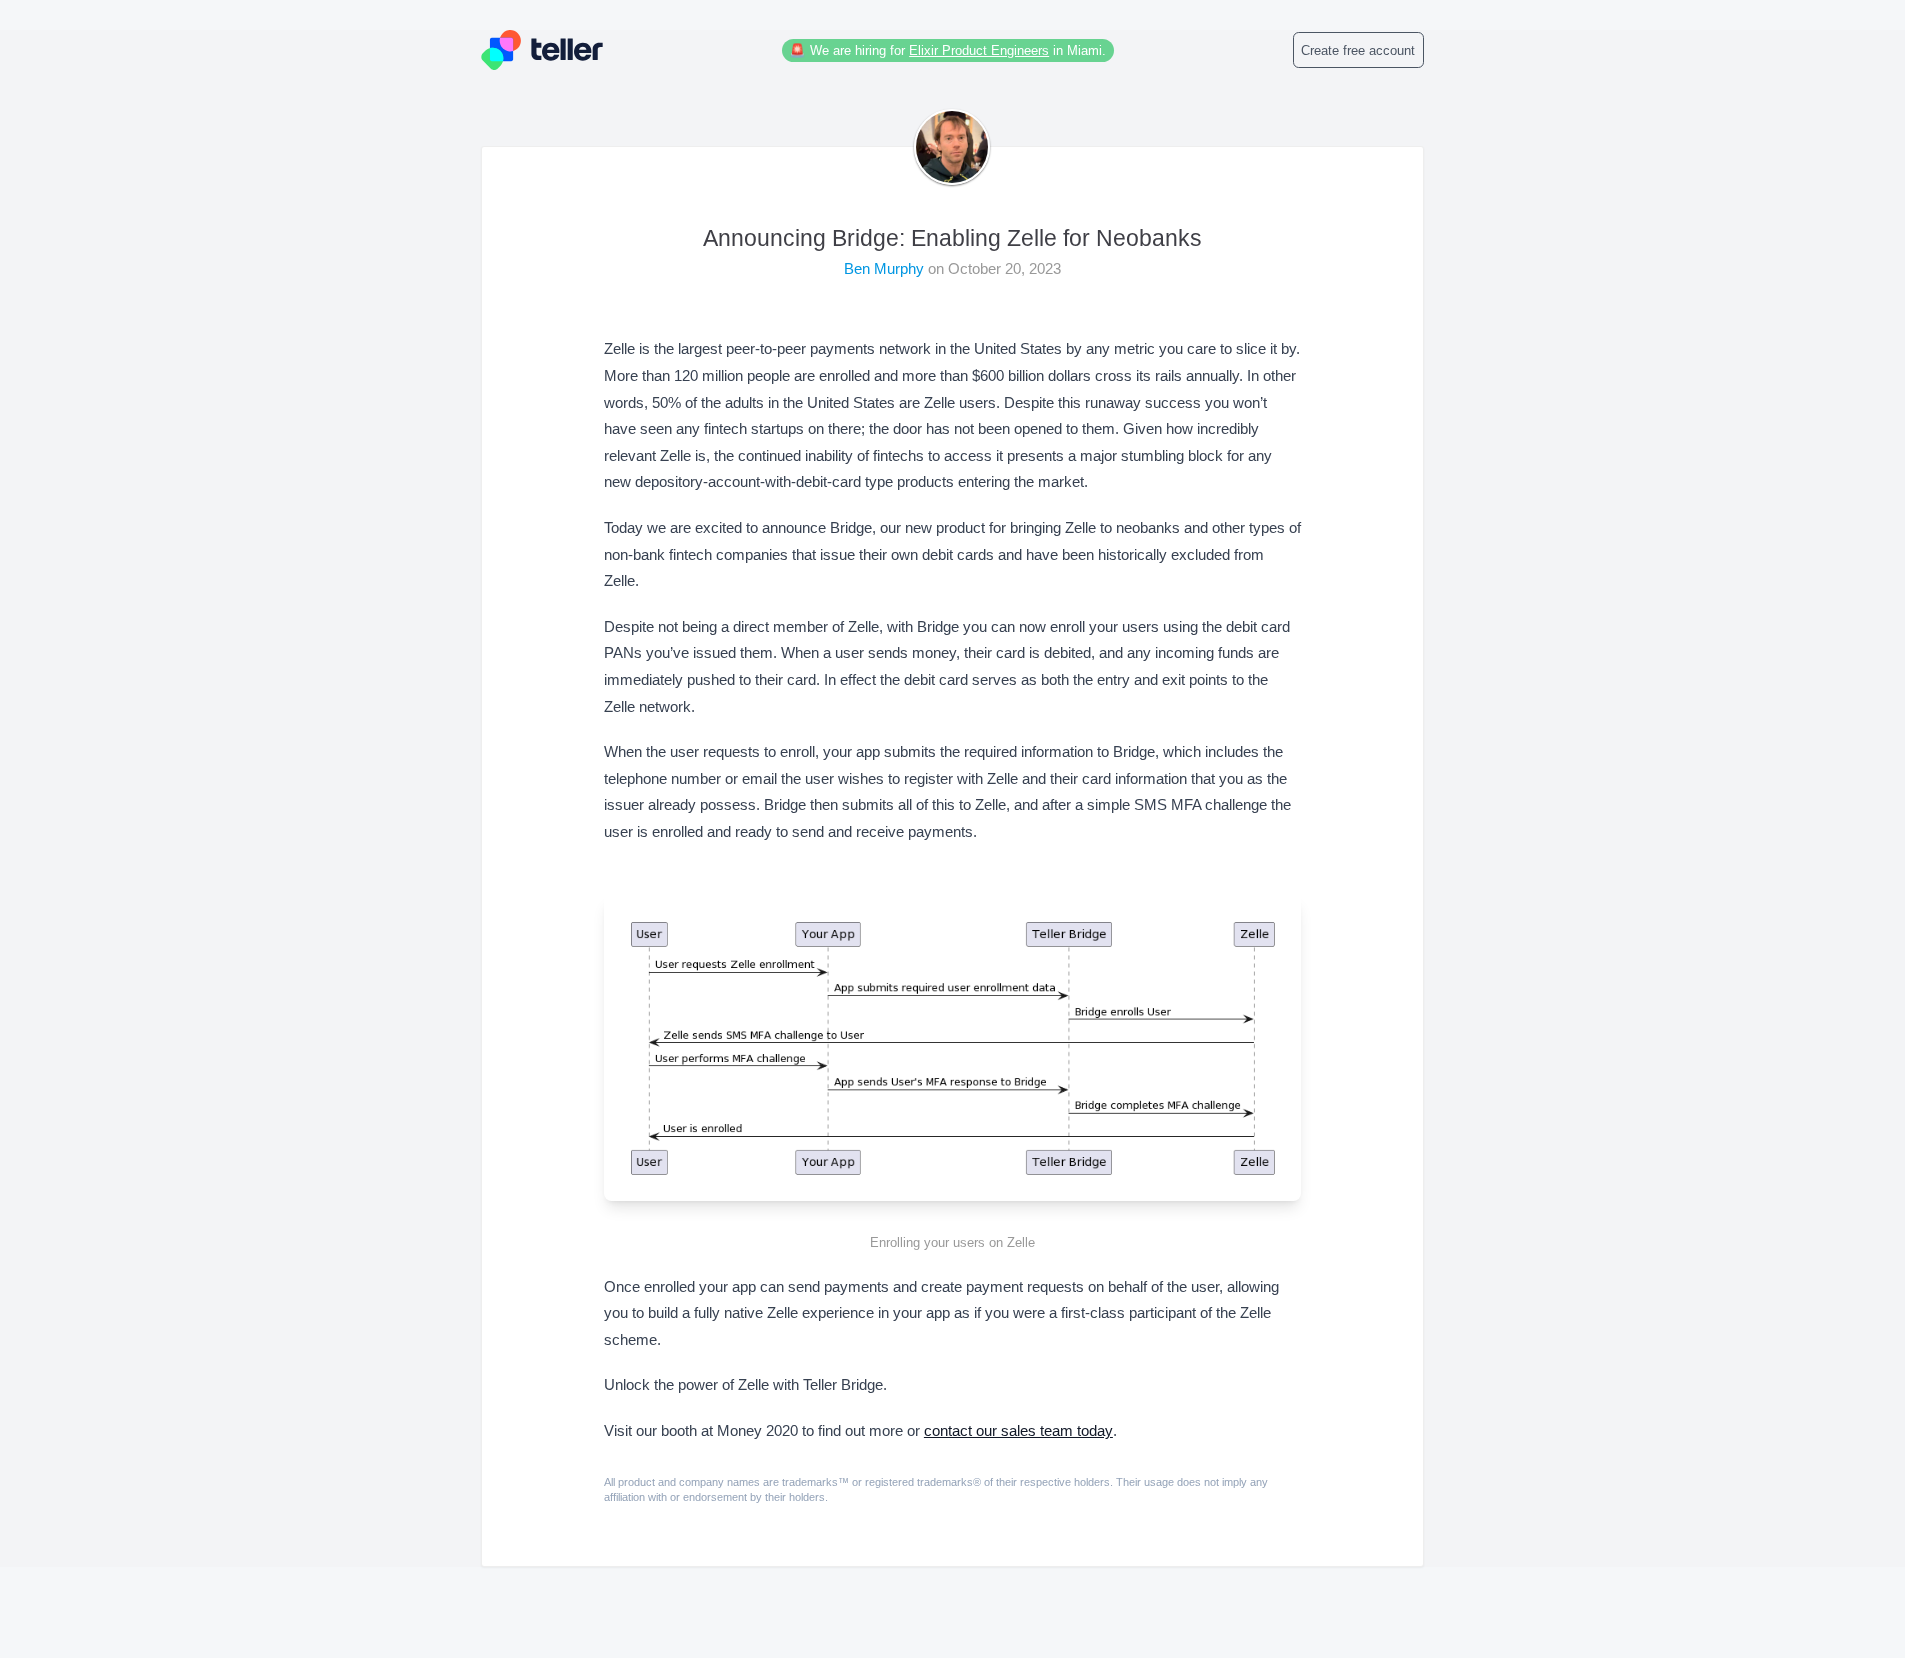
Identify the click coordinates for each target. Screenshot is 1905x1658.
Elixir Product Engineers (979, 50)
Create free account (1358, 50)
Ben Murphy (886, 268)
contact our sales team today (1018, 1430)
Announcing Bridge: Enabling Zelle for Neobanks (952, 238)
